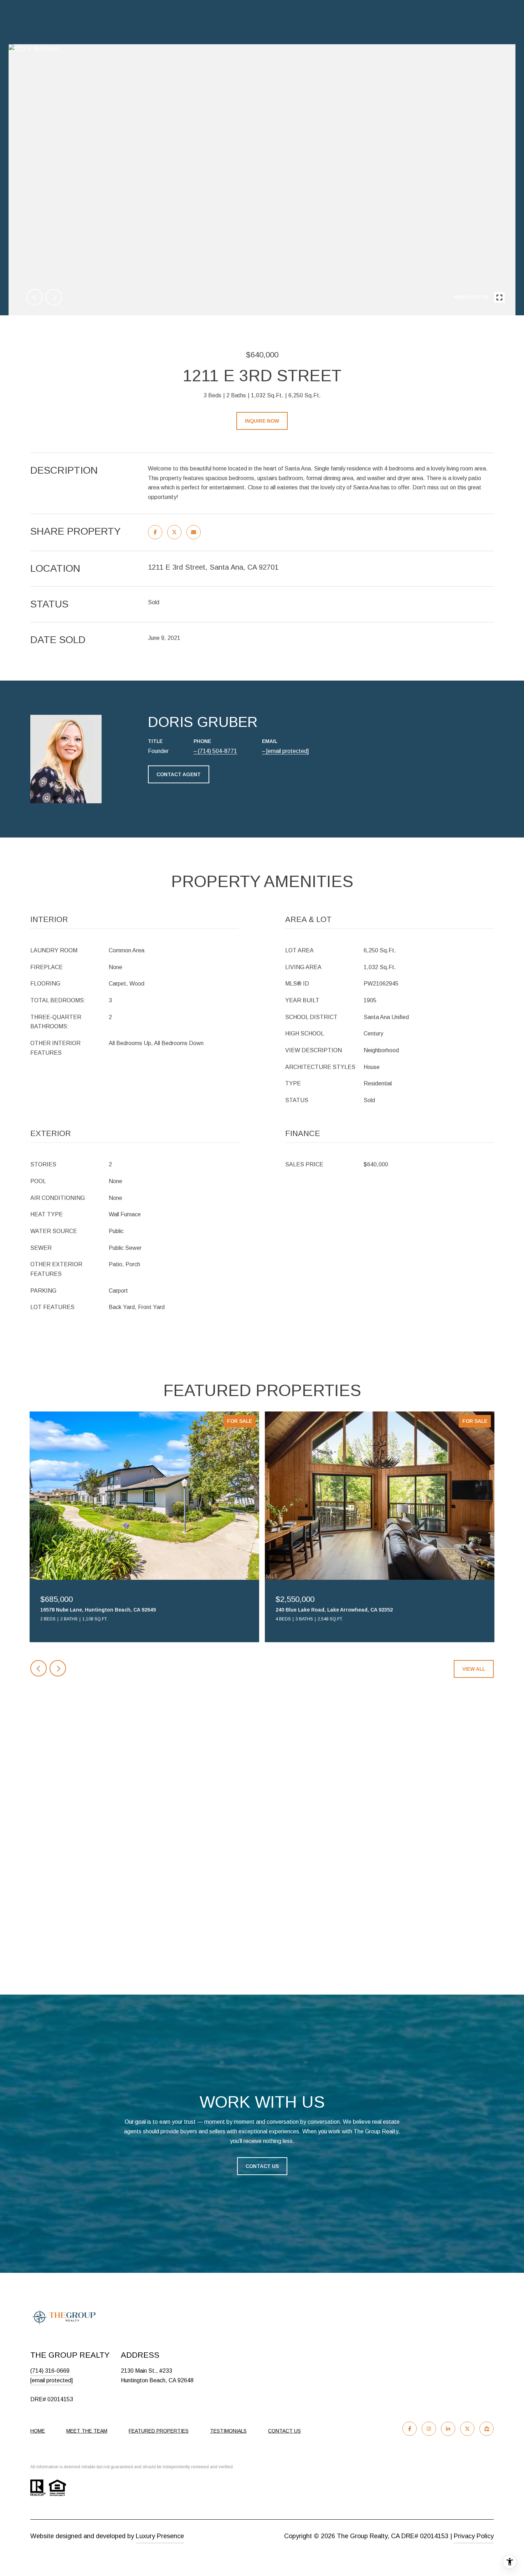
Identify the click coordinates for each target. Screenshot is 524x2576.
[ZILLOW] (487, 2429)
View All (474, 1669)
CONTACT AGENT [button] (179, 774)
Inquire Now (262, 421)
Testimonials (228, 2431)
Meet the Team (87, 2431)
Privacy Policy (474, 2536)
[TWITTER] (467, 2429)
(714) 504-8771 (217, 751)
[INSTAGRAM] (429, 2429)
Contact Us (262, 2166)
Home (38, 2431)
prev (35, 297)
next (54, 297)
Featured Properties (159, 2431)
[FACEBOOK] (410, 2429)
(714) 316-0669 (50, 2371)
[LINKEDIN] (448, 2429)
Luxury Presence (160, 2536)
